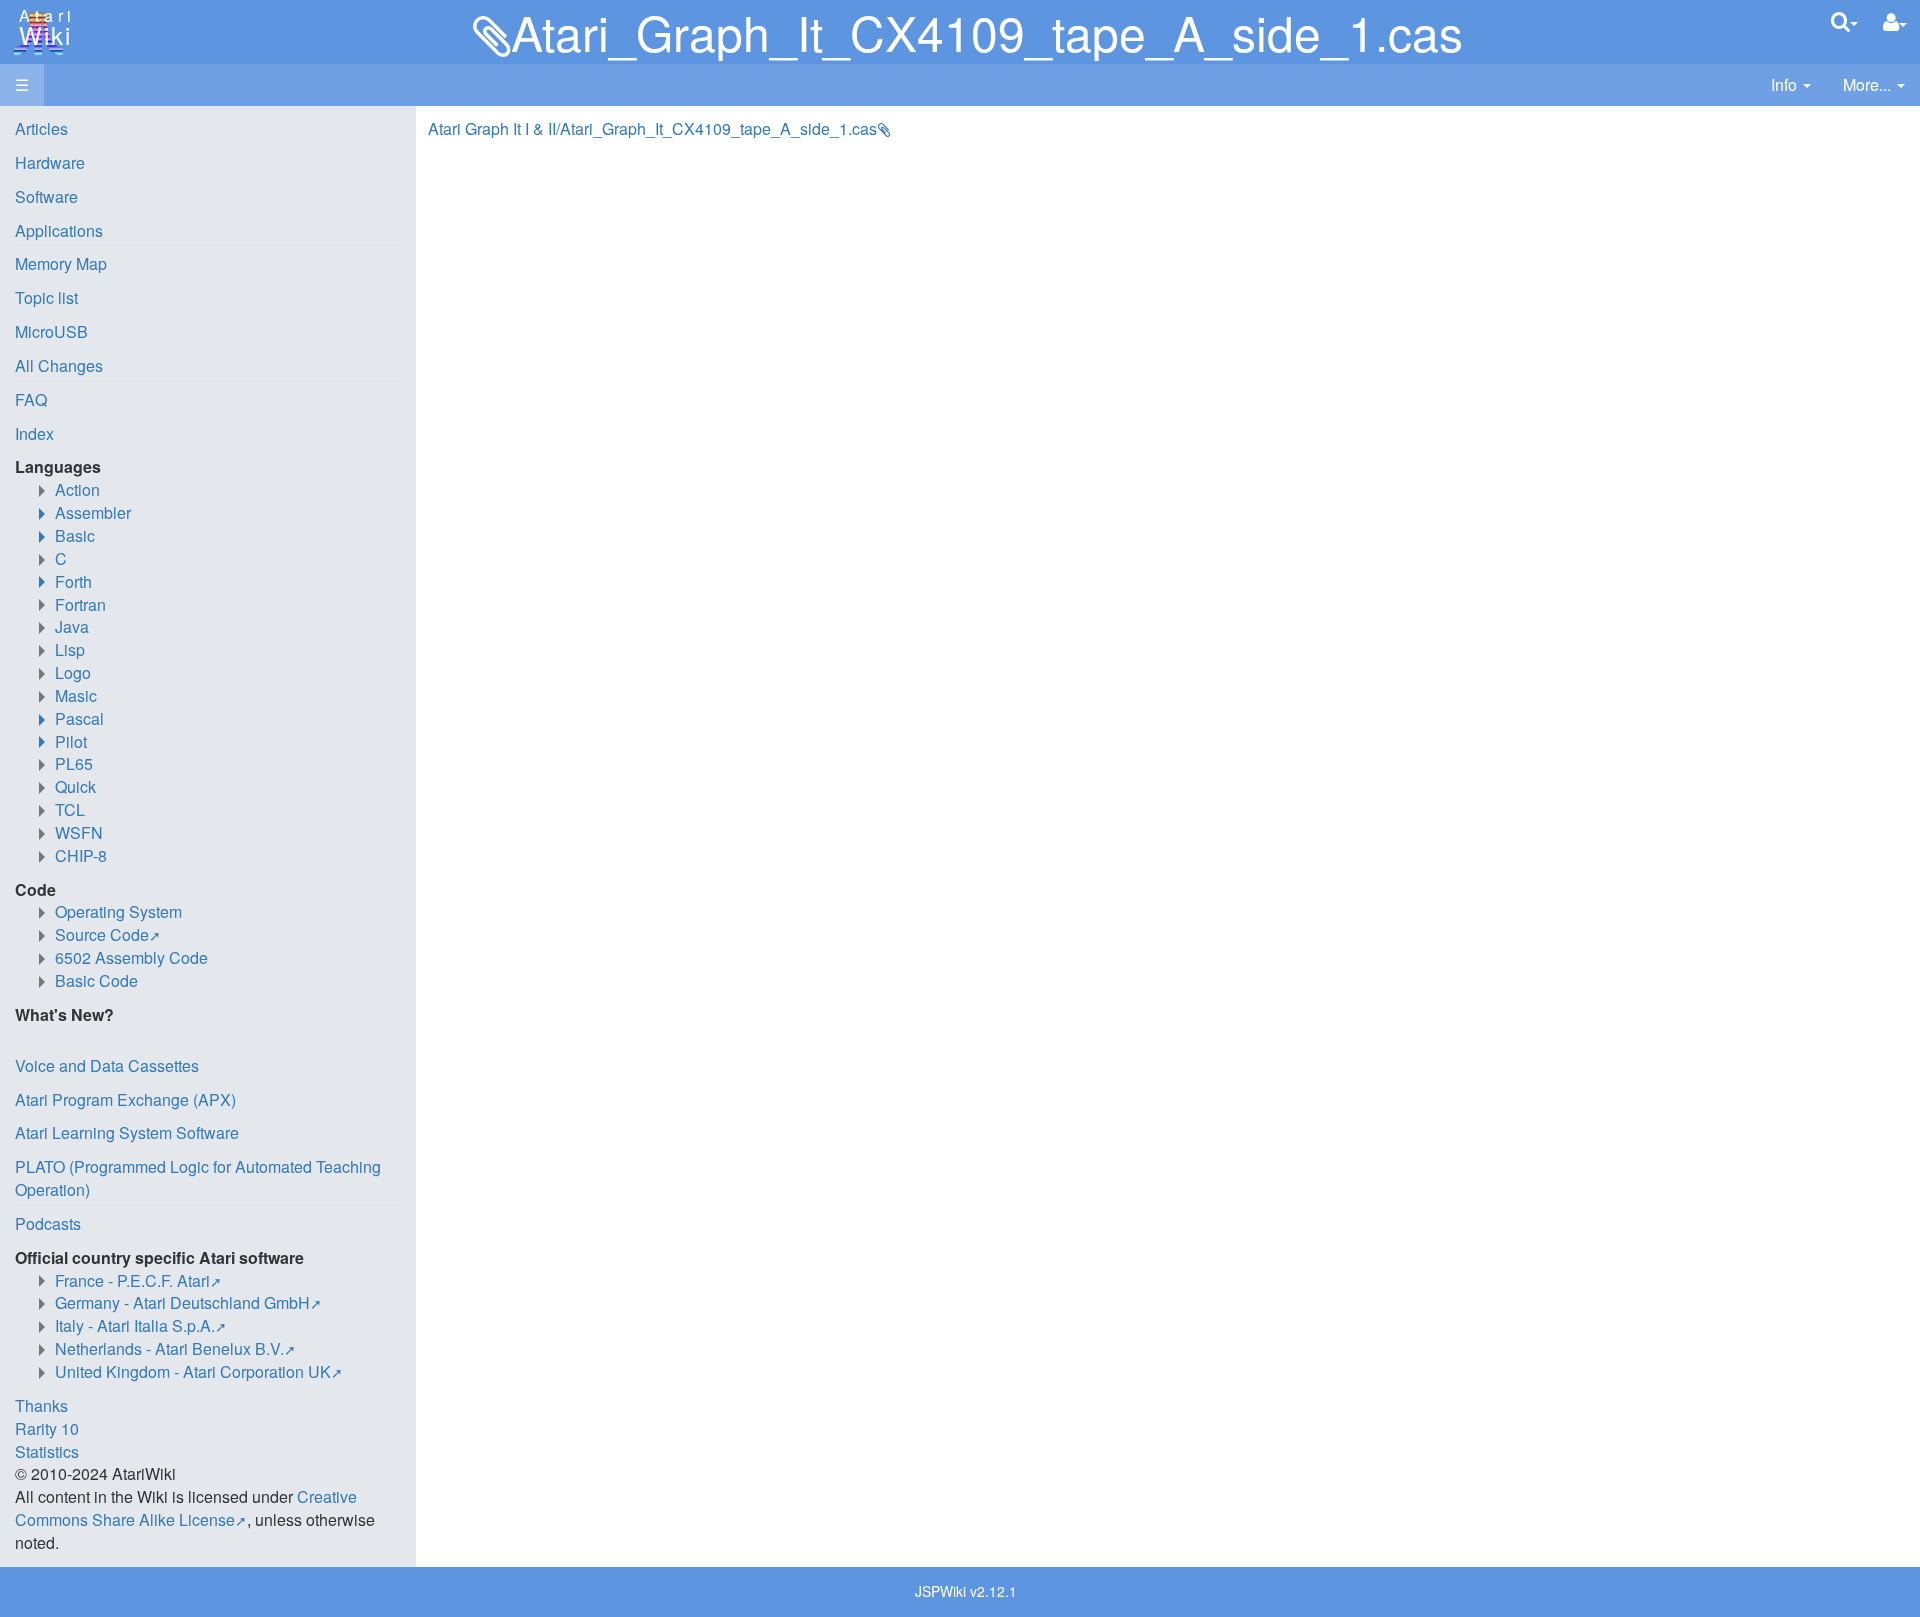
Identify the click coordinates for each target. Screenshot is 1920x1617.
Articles (41, 128)
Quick (75, 786)
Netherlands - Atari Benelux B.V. (169, 1348)
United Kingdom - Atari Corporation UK (193, 1371)
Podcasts (48, 1223)
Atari (42, 28)
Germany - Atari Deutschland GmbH (182, 1302)
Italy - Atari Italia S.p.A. (135, 1325)
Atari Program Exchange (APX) (125, 1099)
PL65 (74, 763)
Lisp (70, 649)
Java (72, 626)
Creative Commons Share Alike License (186, 1508)
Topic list (46, 297)
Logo (73, 672)
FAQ (31, 399)
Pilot (71, 741)
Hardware (50, 162)
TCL (70, 809)
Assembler (93, 512)
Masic (76, 695)
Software (46, 196)
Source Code (102, 934)
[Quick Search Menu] (1844, 21)
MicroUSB (51, 331)
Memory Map (61, 263)
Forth (73, 581)
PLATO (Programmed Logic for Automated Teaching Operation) (198, 1178)
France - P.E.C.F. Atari (132, 1280)
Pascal (79, 718)
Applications (59, 230)
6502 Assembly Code (131, 957)
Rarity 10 (47, 1428)
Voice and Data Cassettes (107, 1065)
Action (77, 489)
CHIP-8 (81, 855)
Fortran (80, 604)
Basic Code (96, 980)
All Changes (59, 365)
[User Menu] (1895, 22)
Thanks (41, 1405)
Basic (75, 535)
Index (34, 433)
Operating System (118, 911)
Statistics (47, 1451)
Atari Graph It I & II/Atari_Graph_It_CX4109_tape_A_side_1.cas (652, 128)
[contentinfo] (1791, 85)
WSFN (79, 832)
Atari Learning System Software (127, 1132)
